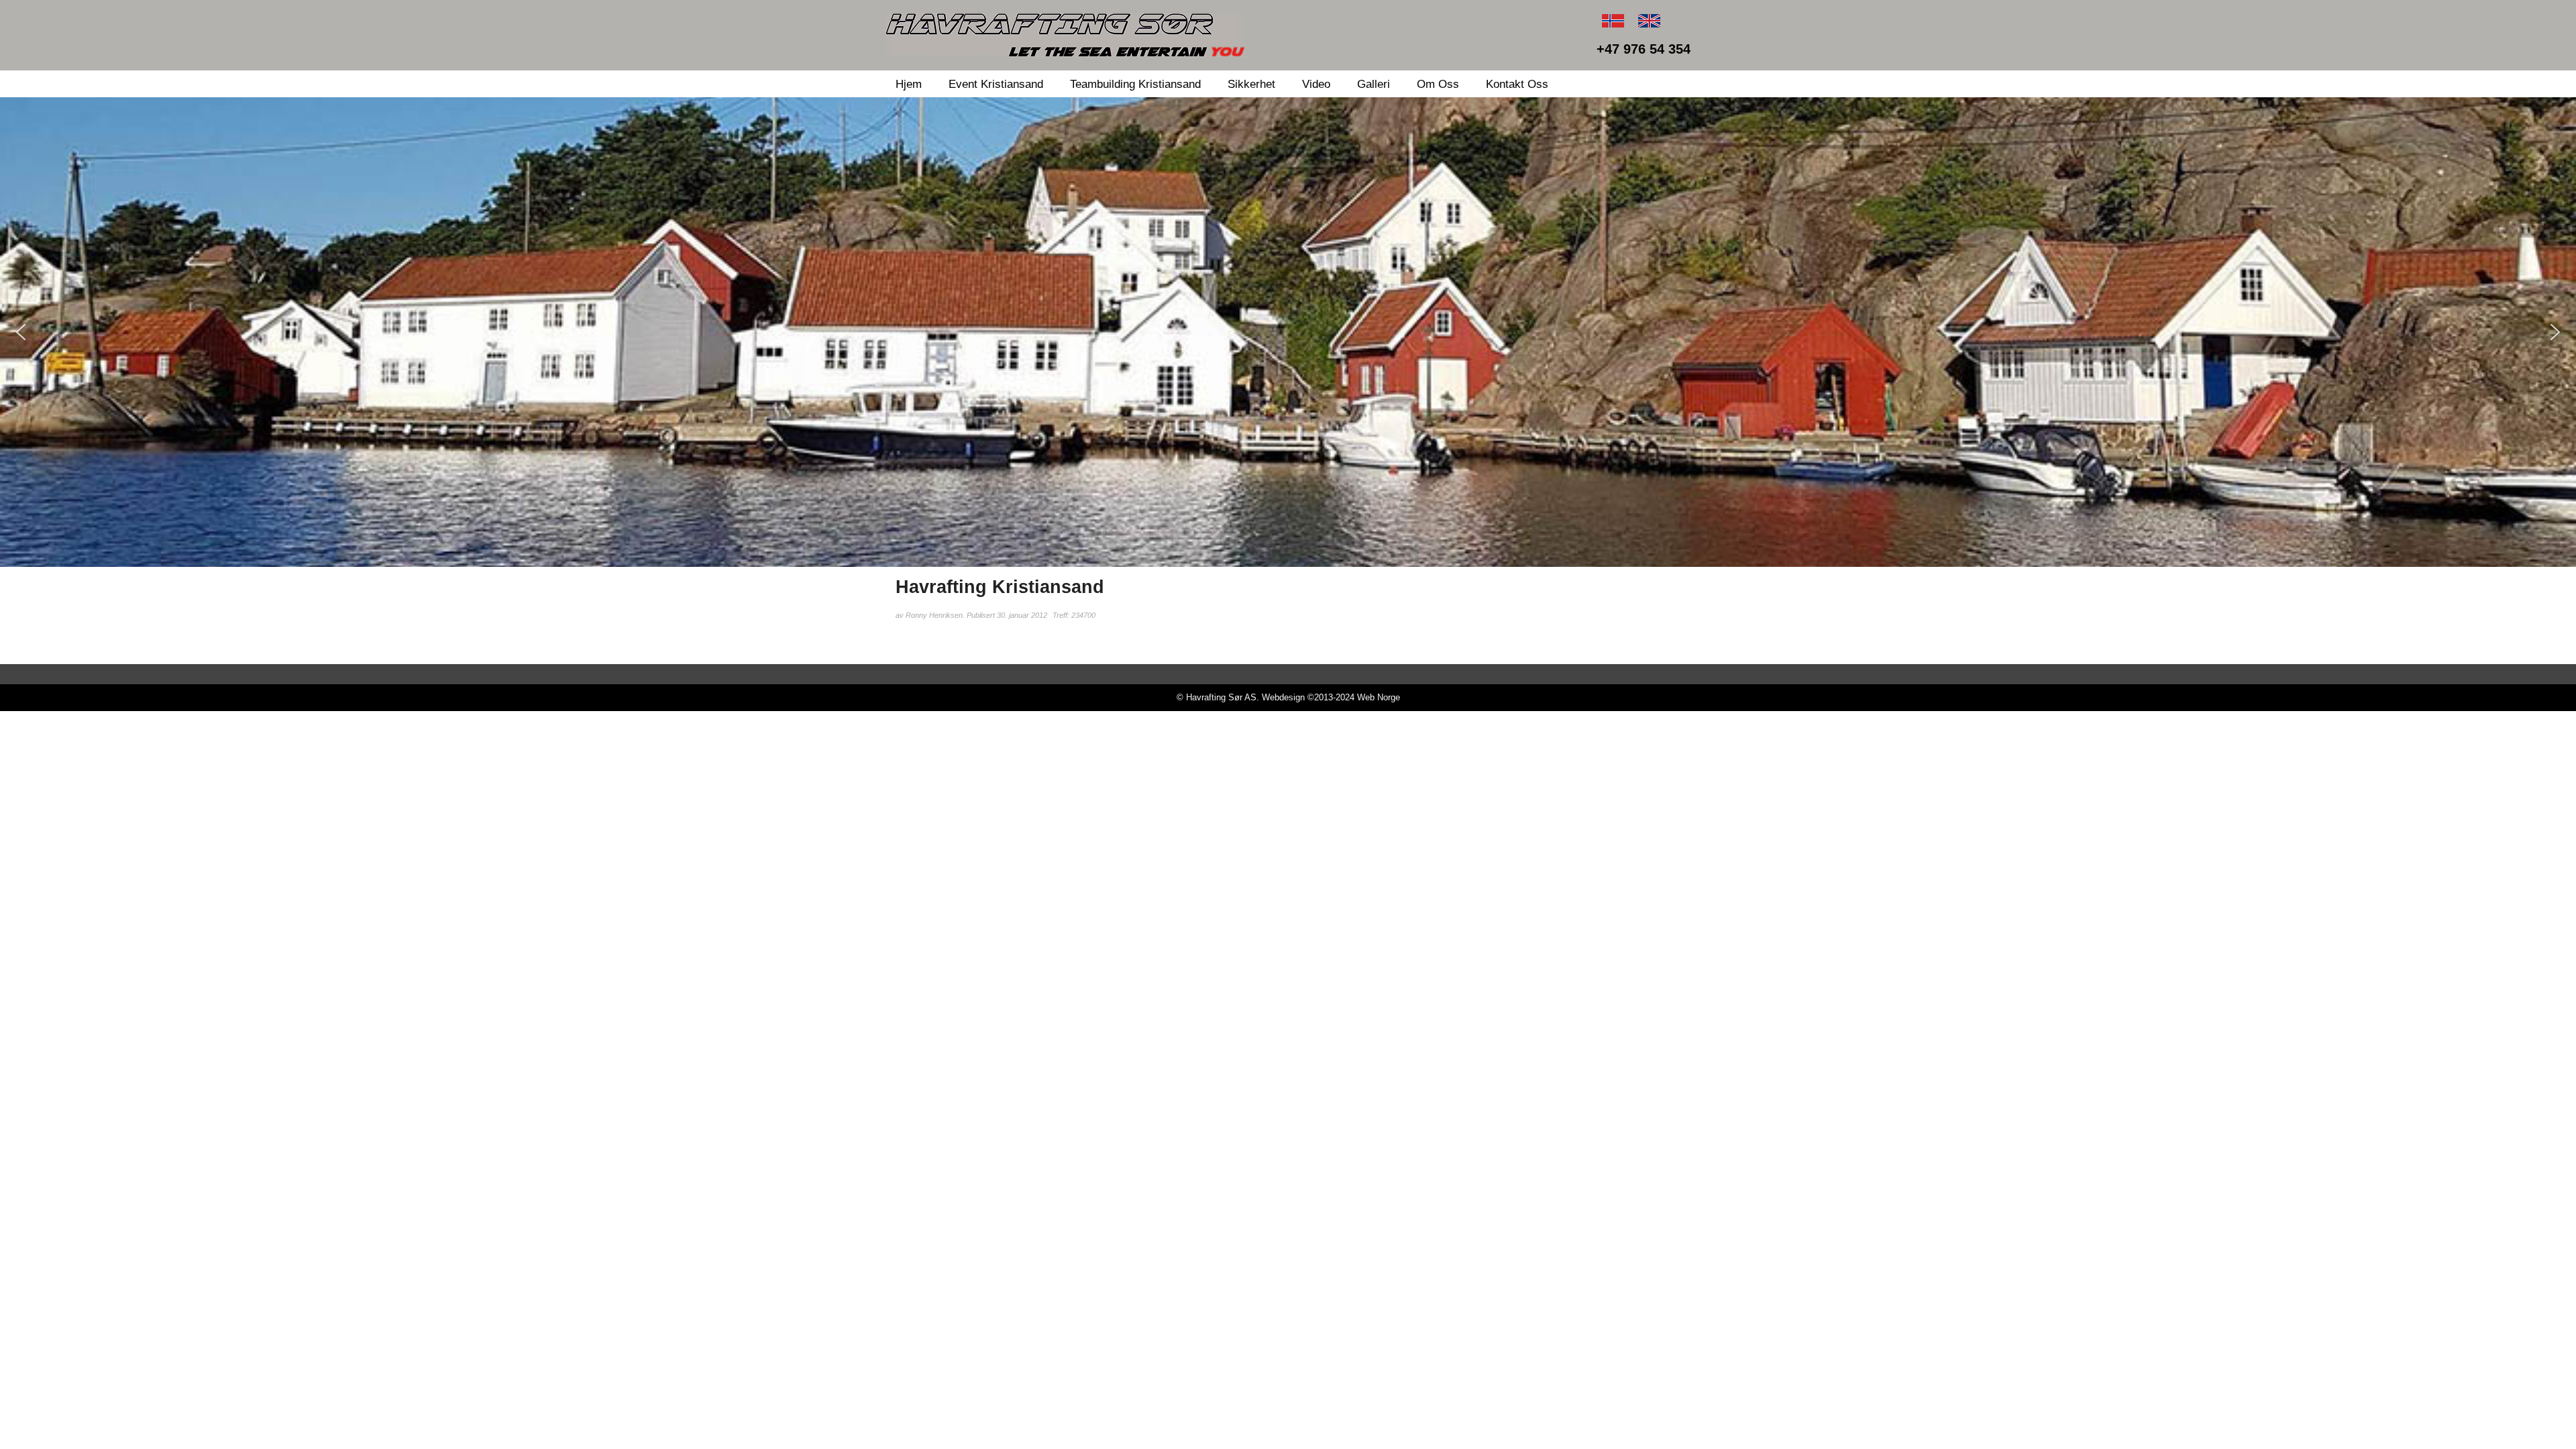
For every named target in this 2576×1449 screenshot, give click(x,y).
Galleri (1374, 84)
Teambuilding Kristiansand (1135, 84)
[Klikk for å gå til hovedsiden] (1065, 35)
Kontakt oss (1517, 84)
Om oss (1438, 84)
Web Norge (1379, 697)
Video (1316, 84)
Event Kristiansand (996, 84)
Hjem (909, 84)
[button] (21, 332)
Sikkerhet (1251, 84)
